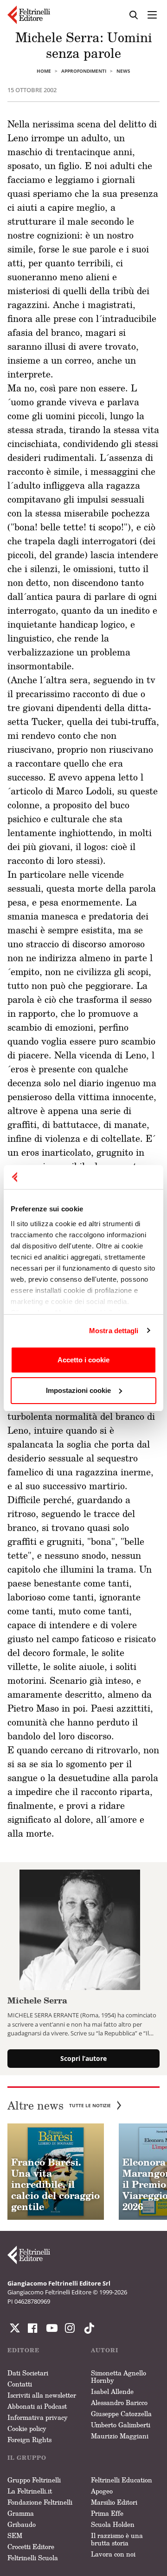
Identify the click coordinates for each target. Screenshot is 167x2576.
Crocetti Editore (31, 2547)
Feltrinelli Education (122, 2480)
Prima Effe (107, 2513)
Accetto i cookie (83, 1360)
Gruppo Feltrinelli (34, 2480)
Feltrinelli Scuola (33, 2558)
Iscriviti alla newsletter (42, 2395)
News (123, 71)
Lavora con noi (113, 2554)
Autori (105, 2350)
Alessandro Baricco (119, 2403)
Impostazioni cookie (78, 1390)
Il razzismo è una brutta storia (117, 2539)
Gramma (21, 2513)
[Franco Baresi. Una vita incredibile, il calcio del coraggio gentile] (56, 2172)
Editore (23, 2350)
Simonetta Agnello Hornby (119, 2377)
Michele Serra (37, 2000)
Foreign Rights (29, 2440)
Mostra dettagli (114, 1331)
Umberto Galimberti (121, 2425)
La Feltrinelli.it (30, 2491)
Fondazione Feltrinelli (40, 2502)
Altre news (59, 2106)
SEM (15, 2535)
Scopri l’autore (83, 2058)
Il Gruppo (27, 2458)
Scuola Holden (113, 2524)
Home (44, 71)
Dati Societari (28, 2373)
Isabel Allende (112, 2391)
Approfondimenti (84, 71)
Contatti (20, 2384)
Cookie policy (27, 2428)
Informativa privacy (38, 2417)
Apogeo (102, 2491)
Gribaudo (22, 2524)
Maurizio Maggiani (120, 2436)
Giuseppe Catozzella (121, 2414)
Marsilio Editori (114, 2502)
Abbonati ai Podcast (37, 2406)
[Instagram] (87, 2328)
